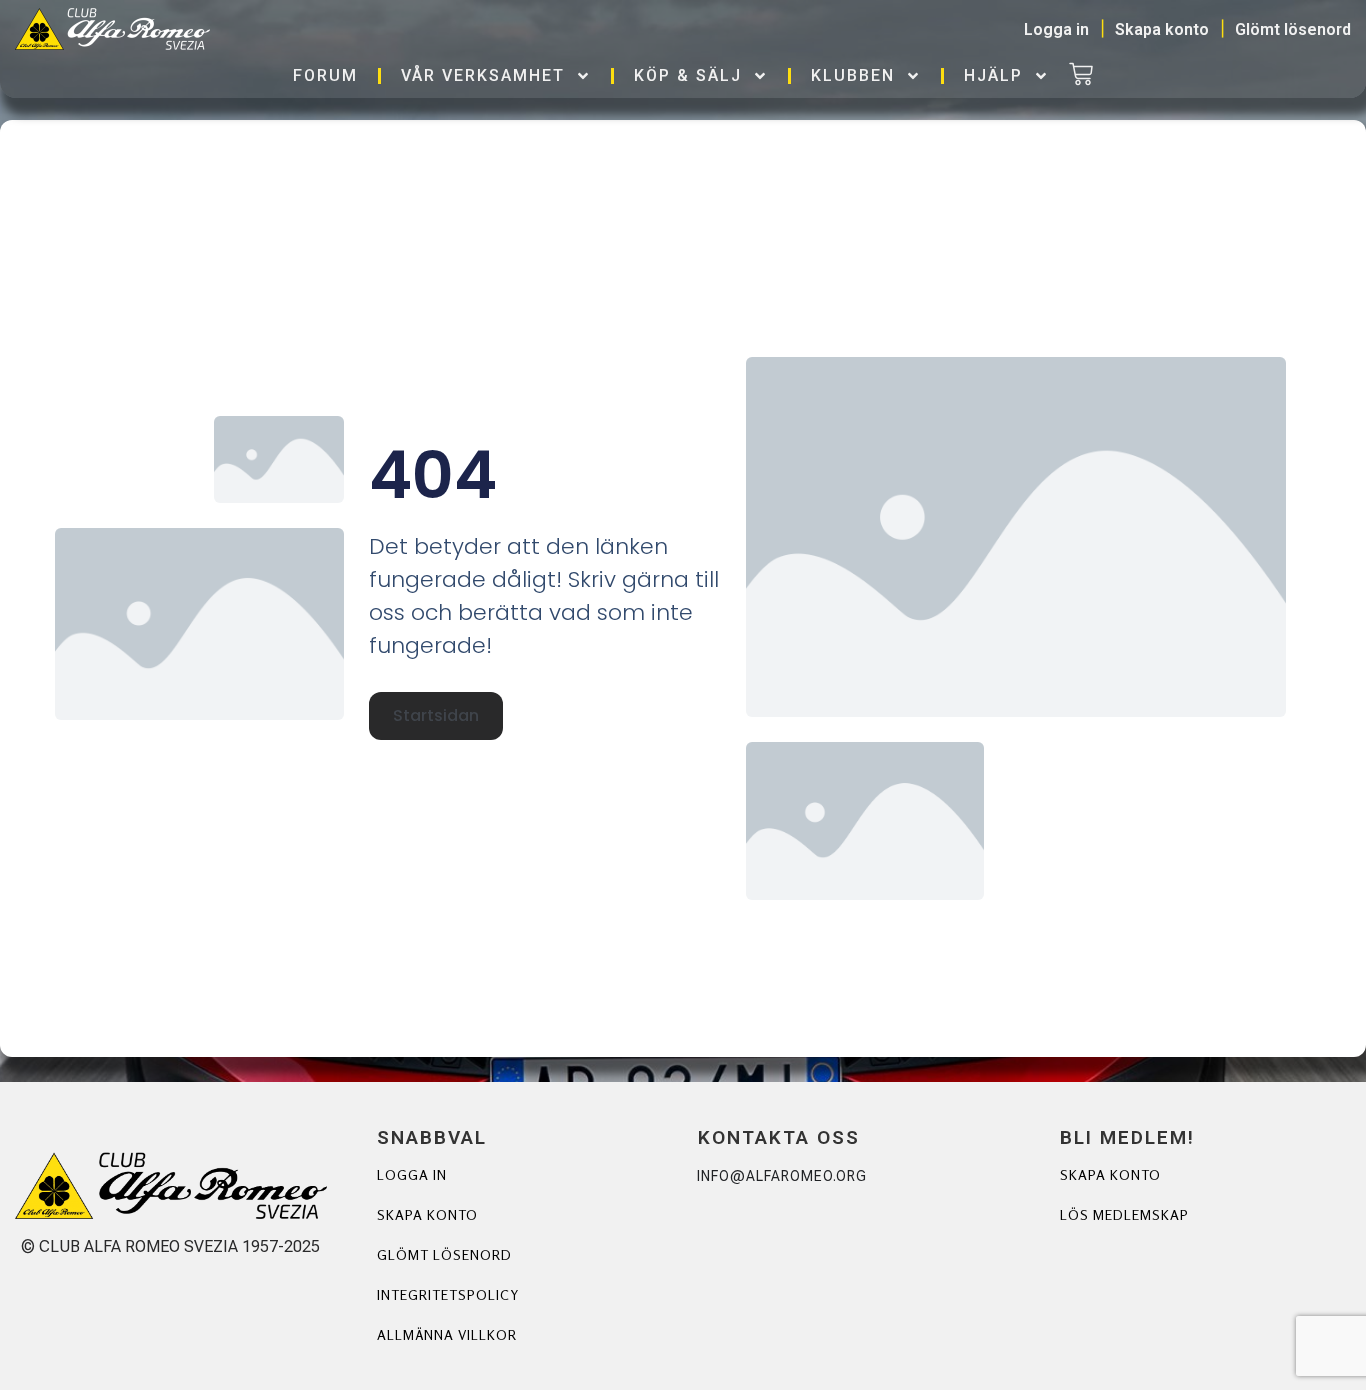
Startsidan (436, 715)
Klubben (853, 75)
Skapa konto (427, 1214)
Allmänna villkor (447, 1334)
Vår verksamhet (483, 75)
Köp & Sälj (688, 75)
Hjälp (993, 75)
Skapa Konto (1110, 1174)
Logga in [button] (1056, 29)
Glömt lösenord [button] (1293, 29)
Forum (325, 75)
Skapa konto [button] (1162, 29)
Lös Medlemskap (1124, 1214)
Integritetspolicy (448, 1294)
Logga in (412, 1174)
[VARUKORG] (1081, 76)
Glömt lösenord (444, 1254)
